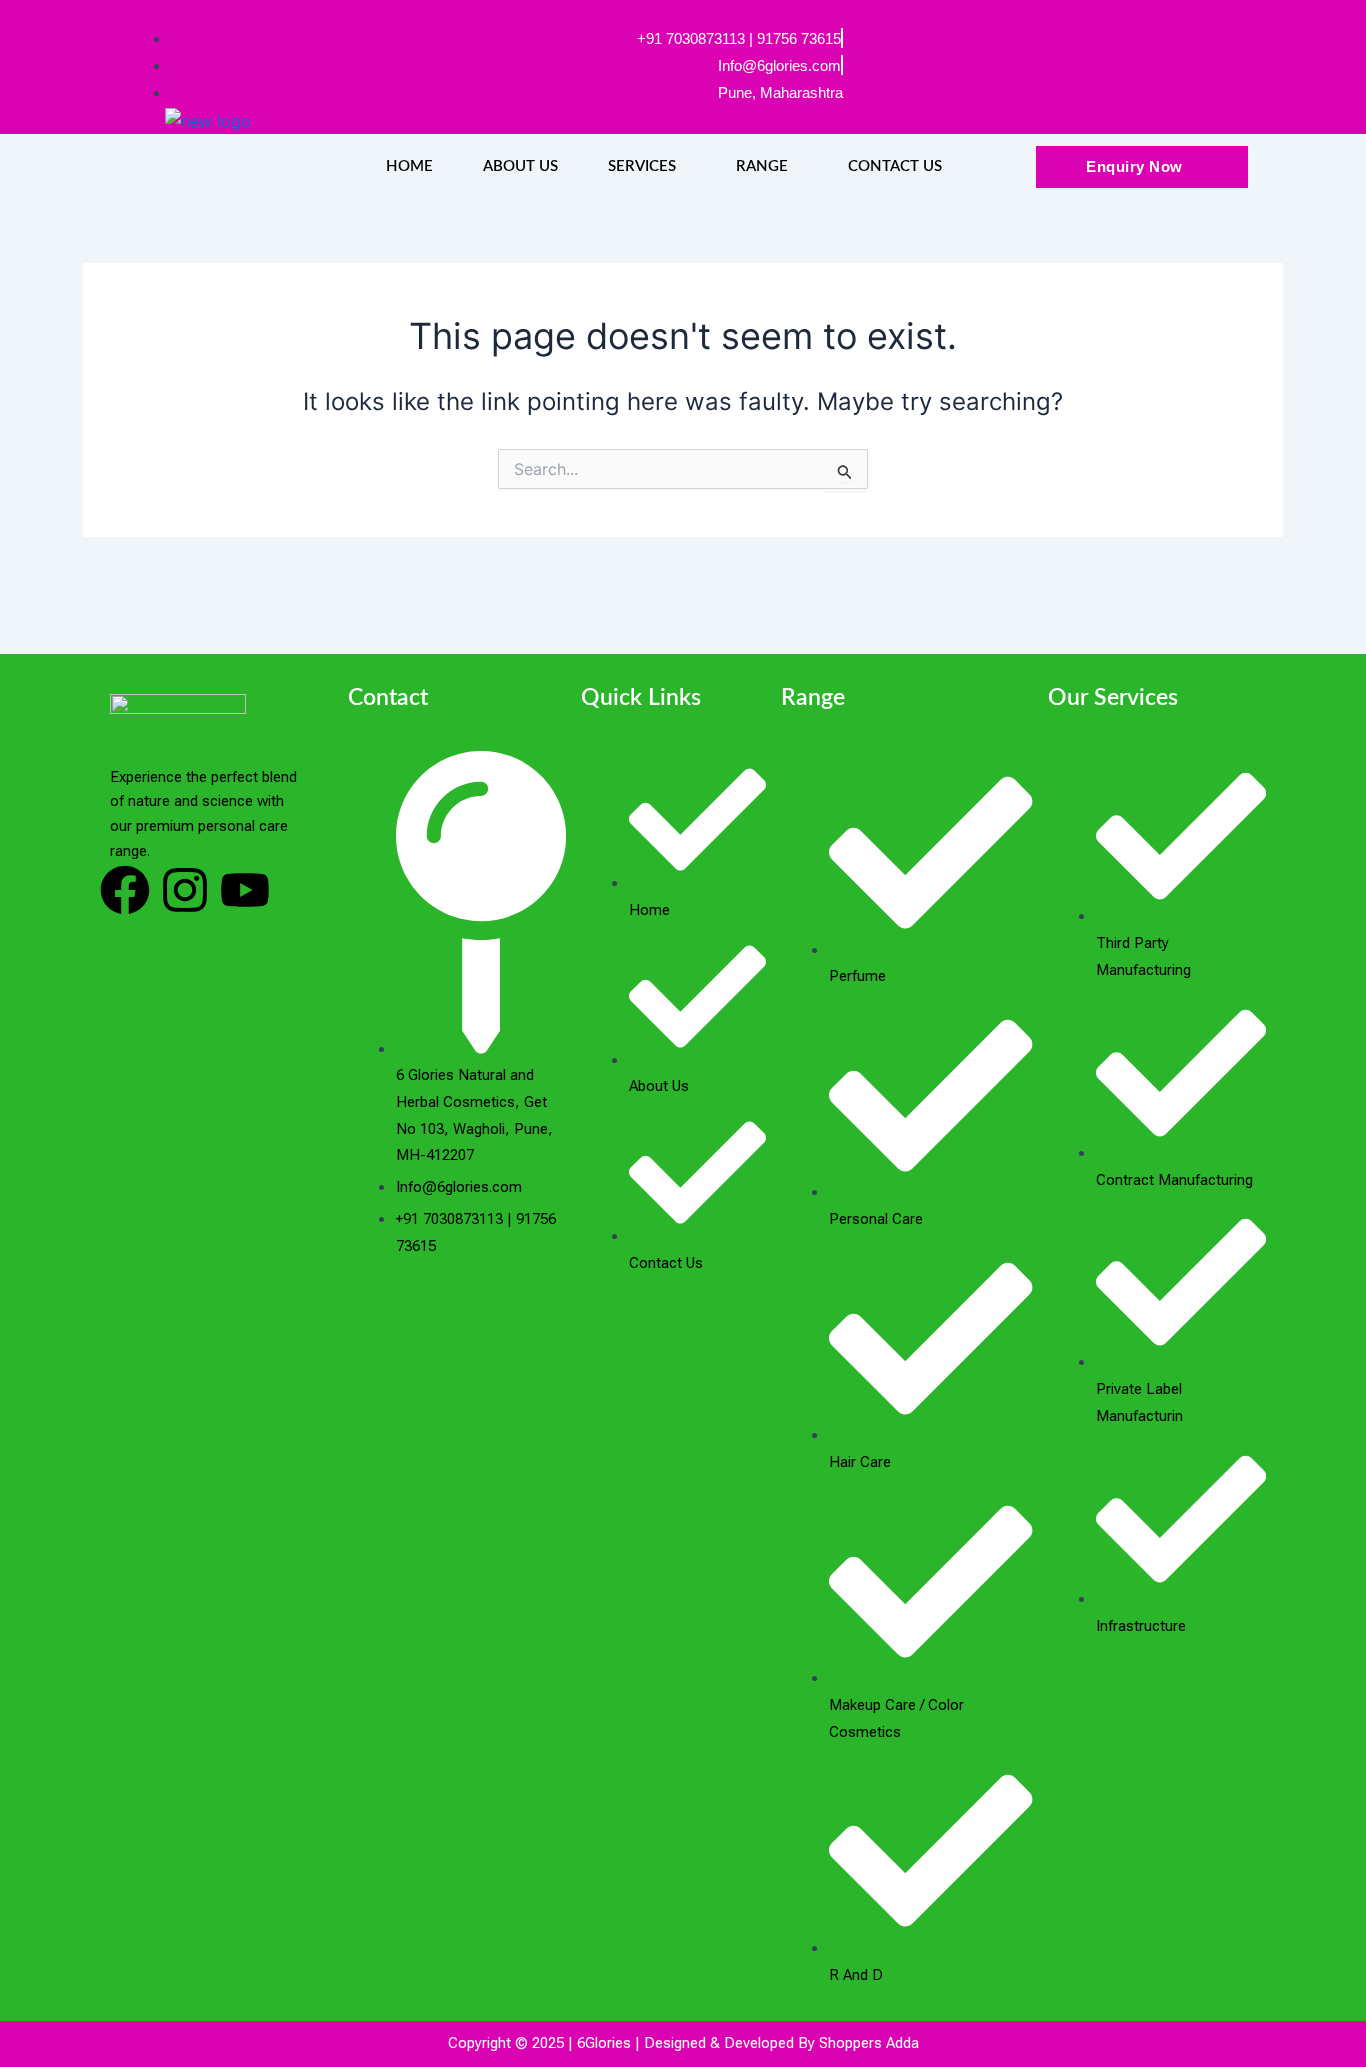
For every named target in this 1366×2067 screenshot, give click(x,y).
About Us (520, 166)
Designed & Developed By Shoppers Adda (781, 2043)
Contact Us (895, 166)
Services (642, 166)
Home (409, 166)
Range (762, 166)
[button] (647, 166)
